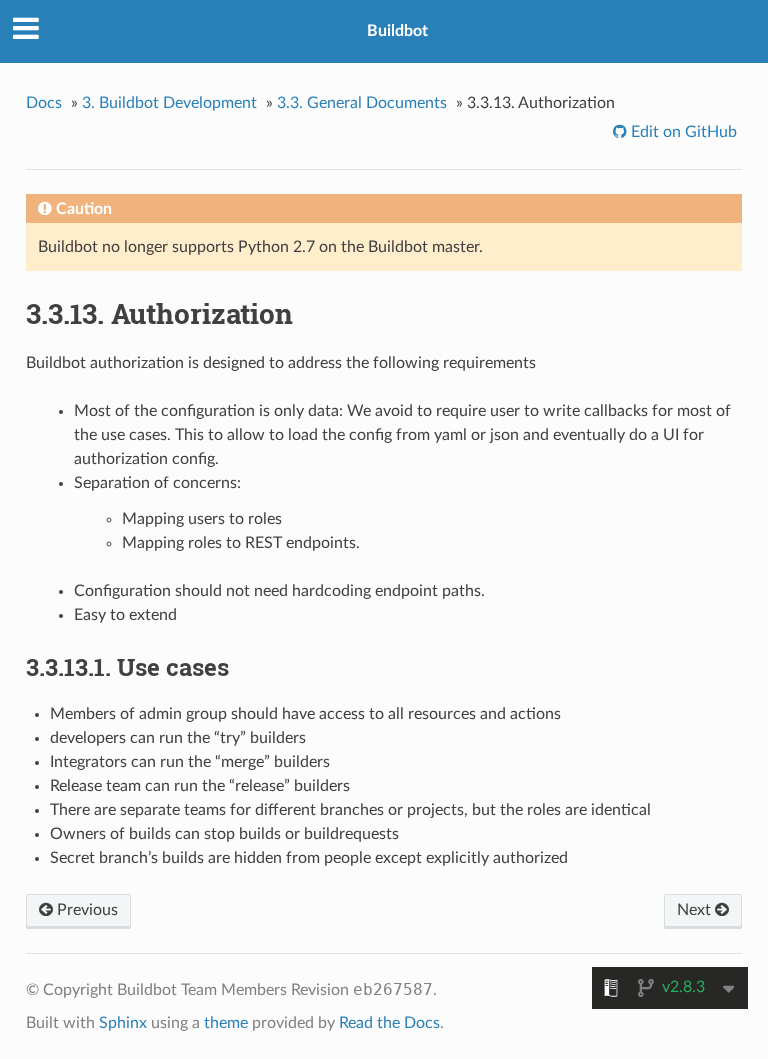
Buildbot (397, 31)
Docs (44, 103)
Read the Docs (389, 1023)
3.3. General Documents (362, 103)
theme (226, 1023)
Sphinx (123, 1023)
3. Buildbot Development (169, 103)
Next (696, 910)
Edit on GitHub (682, 132)
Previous (85, 910)
